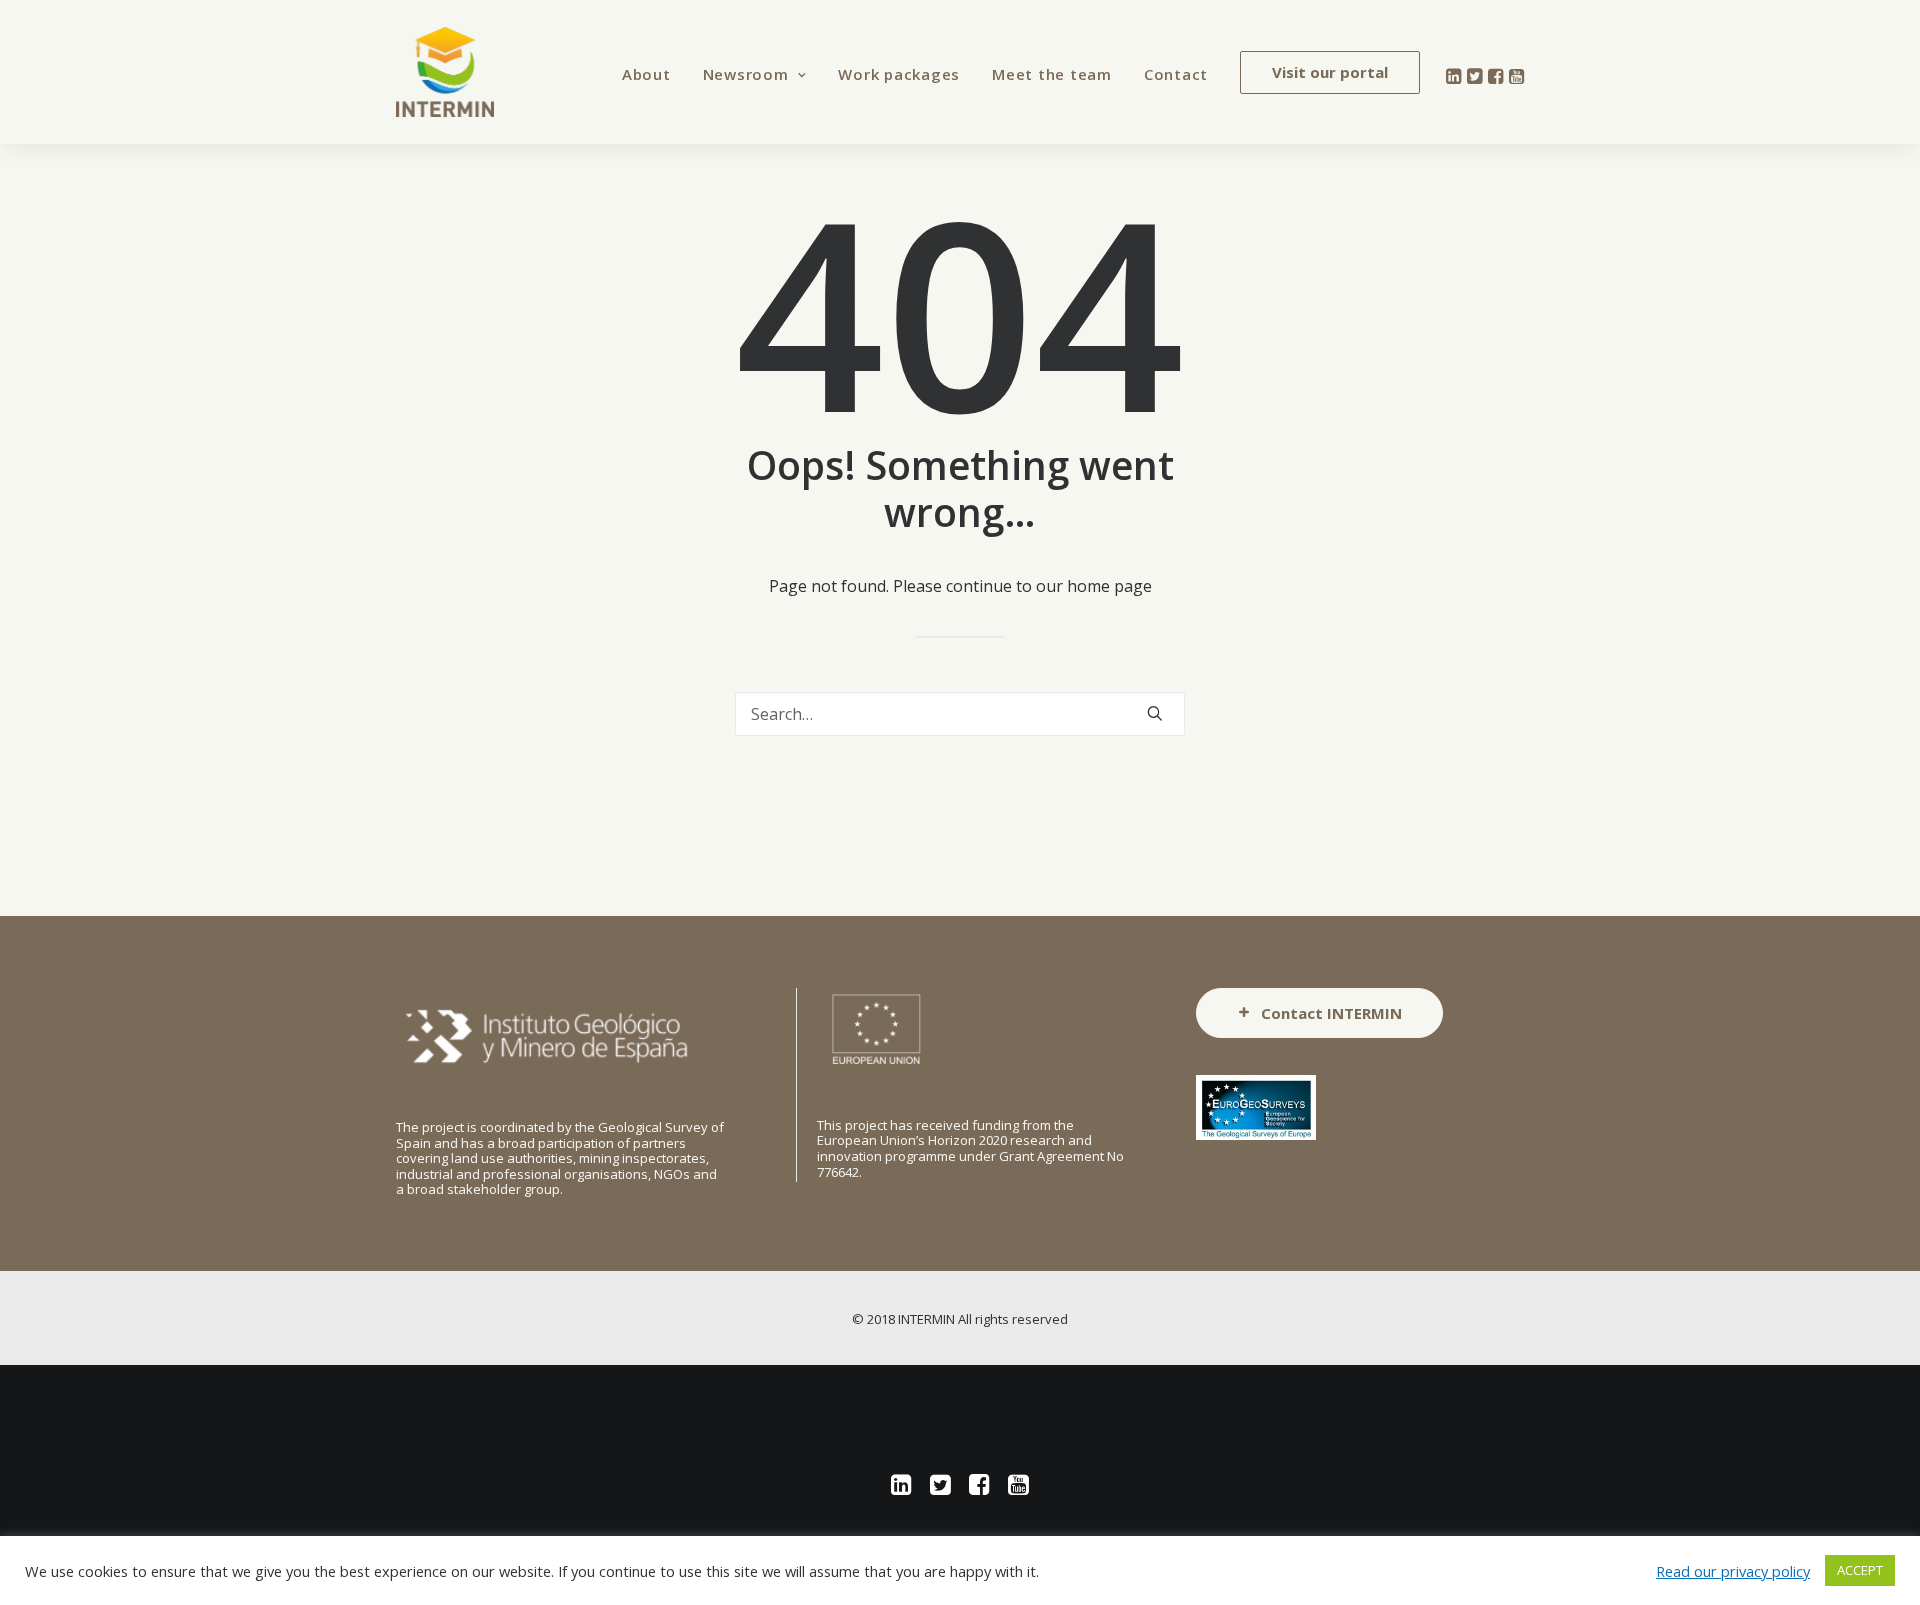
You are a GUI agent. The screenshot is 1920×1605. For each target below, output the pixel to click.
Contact (1176, 74)
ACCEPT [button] (1860, 1570)
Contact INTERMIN (1331, 1013)
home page (1109, 586)
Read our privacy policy (1733, 1571)
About (646, 74)
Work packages (899, 74)
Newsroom (746, 74)
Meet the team (1052, 74)
